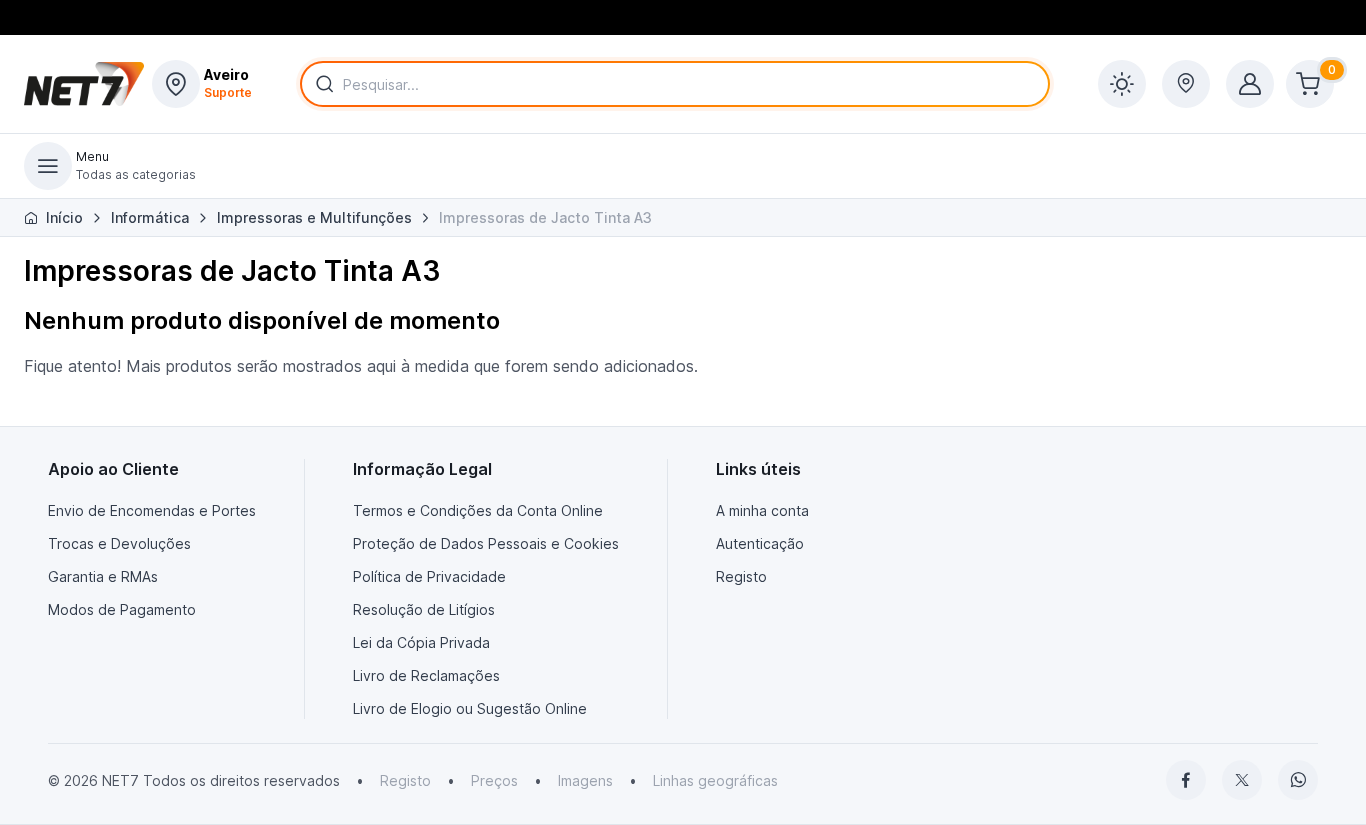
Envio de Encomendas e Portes (152, 510)
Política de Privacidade (429, 576)
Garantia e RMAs (103, 576)
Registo (741, 576)
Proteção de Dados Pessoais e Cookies (486, 543)
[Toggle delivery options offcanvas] (1186, 84)
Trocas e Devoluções (119, 543)
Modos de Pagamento (122, 609)
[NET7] (84, 84)
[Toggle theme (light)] (1122, 84)
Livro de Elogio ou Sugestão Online (470, 708)
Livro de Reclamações (426, 675)
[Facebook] (1186, 780)
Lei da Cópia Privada (421, 642)
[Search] (321, 84)
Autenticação (760, 543)
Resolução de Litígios (424, 609)
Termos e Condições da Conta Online (478, 510)
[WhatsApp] (1298, 780)
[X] (1242, 780)
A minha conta (762, 510)
